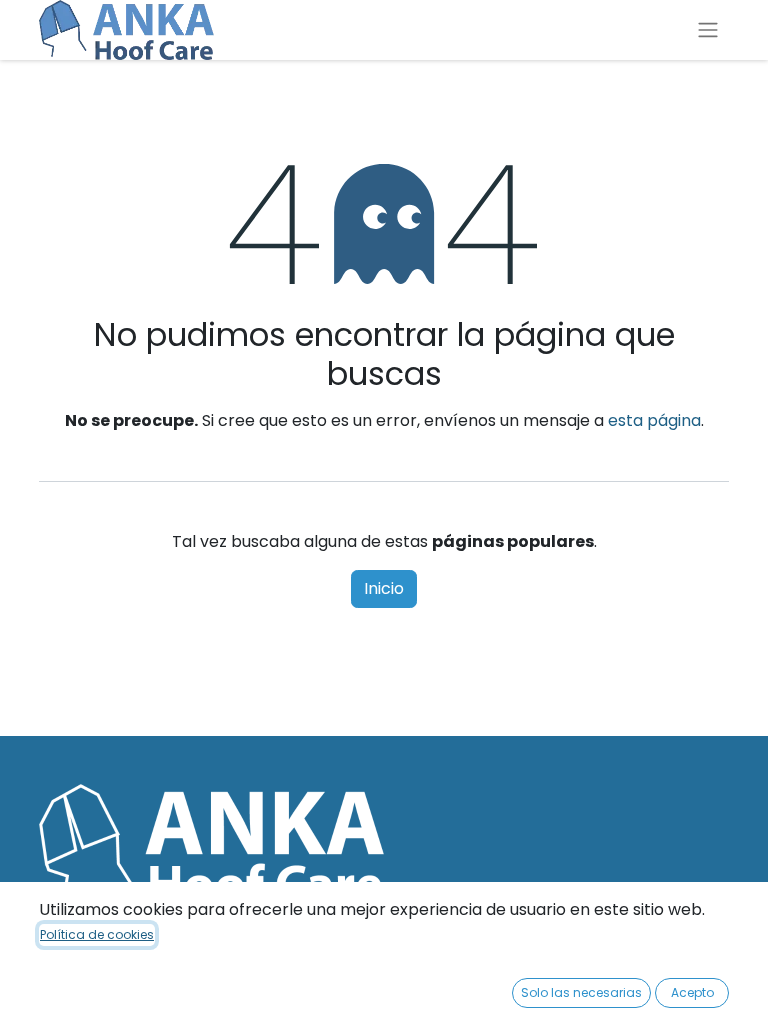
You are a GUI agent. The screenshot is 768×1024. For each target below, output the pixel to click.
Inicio (384, 588)
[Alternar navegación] (708, 30)
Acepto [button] (692, 992)
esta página (654, 420)
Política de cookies (97, 934)
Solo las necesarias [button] (581, 992)
